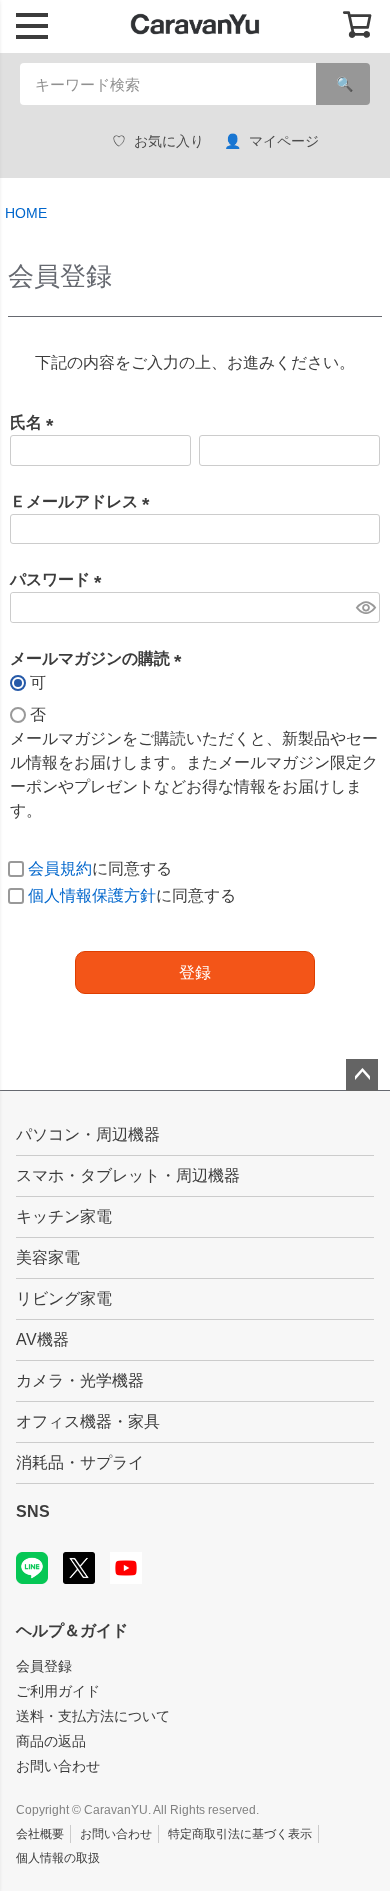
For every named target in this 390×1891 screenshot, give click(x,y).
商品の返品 (51, 1741)
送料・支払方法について (93, 1716)
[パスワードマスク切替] (365, 607)
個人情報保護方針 (92, 895)
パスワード (60, 579)
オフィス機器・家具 (88, 1421)
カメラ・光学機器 (80, 1380)
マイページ (284, 141)
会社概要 (40, 1834)
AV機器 (42, 1339)
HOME (26, 213)
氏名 (36, 422)
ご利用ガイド (58, 1691)
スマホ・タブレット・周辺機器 (128, 1175)
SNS (33, 1511)
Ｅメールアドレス (84, 501)
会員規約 (60, 868)
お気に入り (169, 141)
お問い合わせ (58, 1766)
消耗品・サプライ (80, 1462)
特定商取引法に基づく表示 (240, 1834)
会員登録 (44, 1666)
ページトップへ (362, 1075)
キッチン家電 (64, 1216)
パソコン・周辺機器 (88, 1134)
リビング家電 (64, 1298)
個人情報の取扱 (58, 1858)
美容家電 (48, 1257)
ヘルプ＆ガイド (72, 1630)
